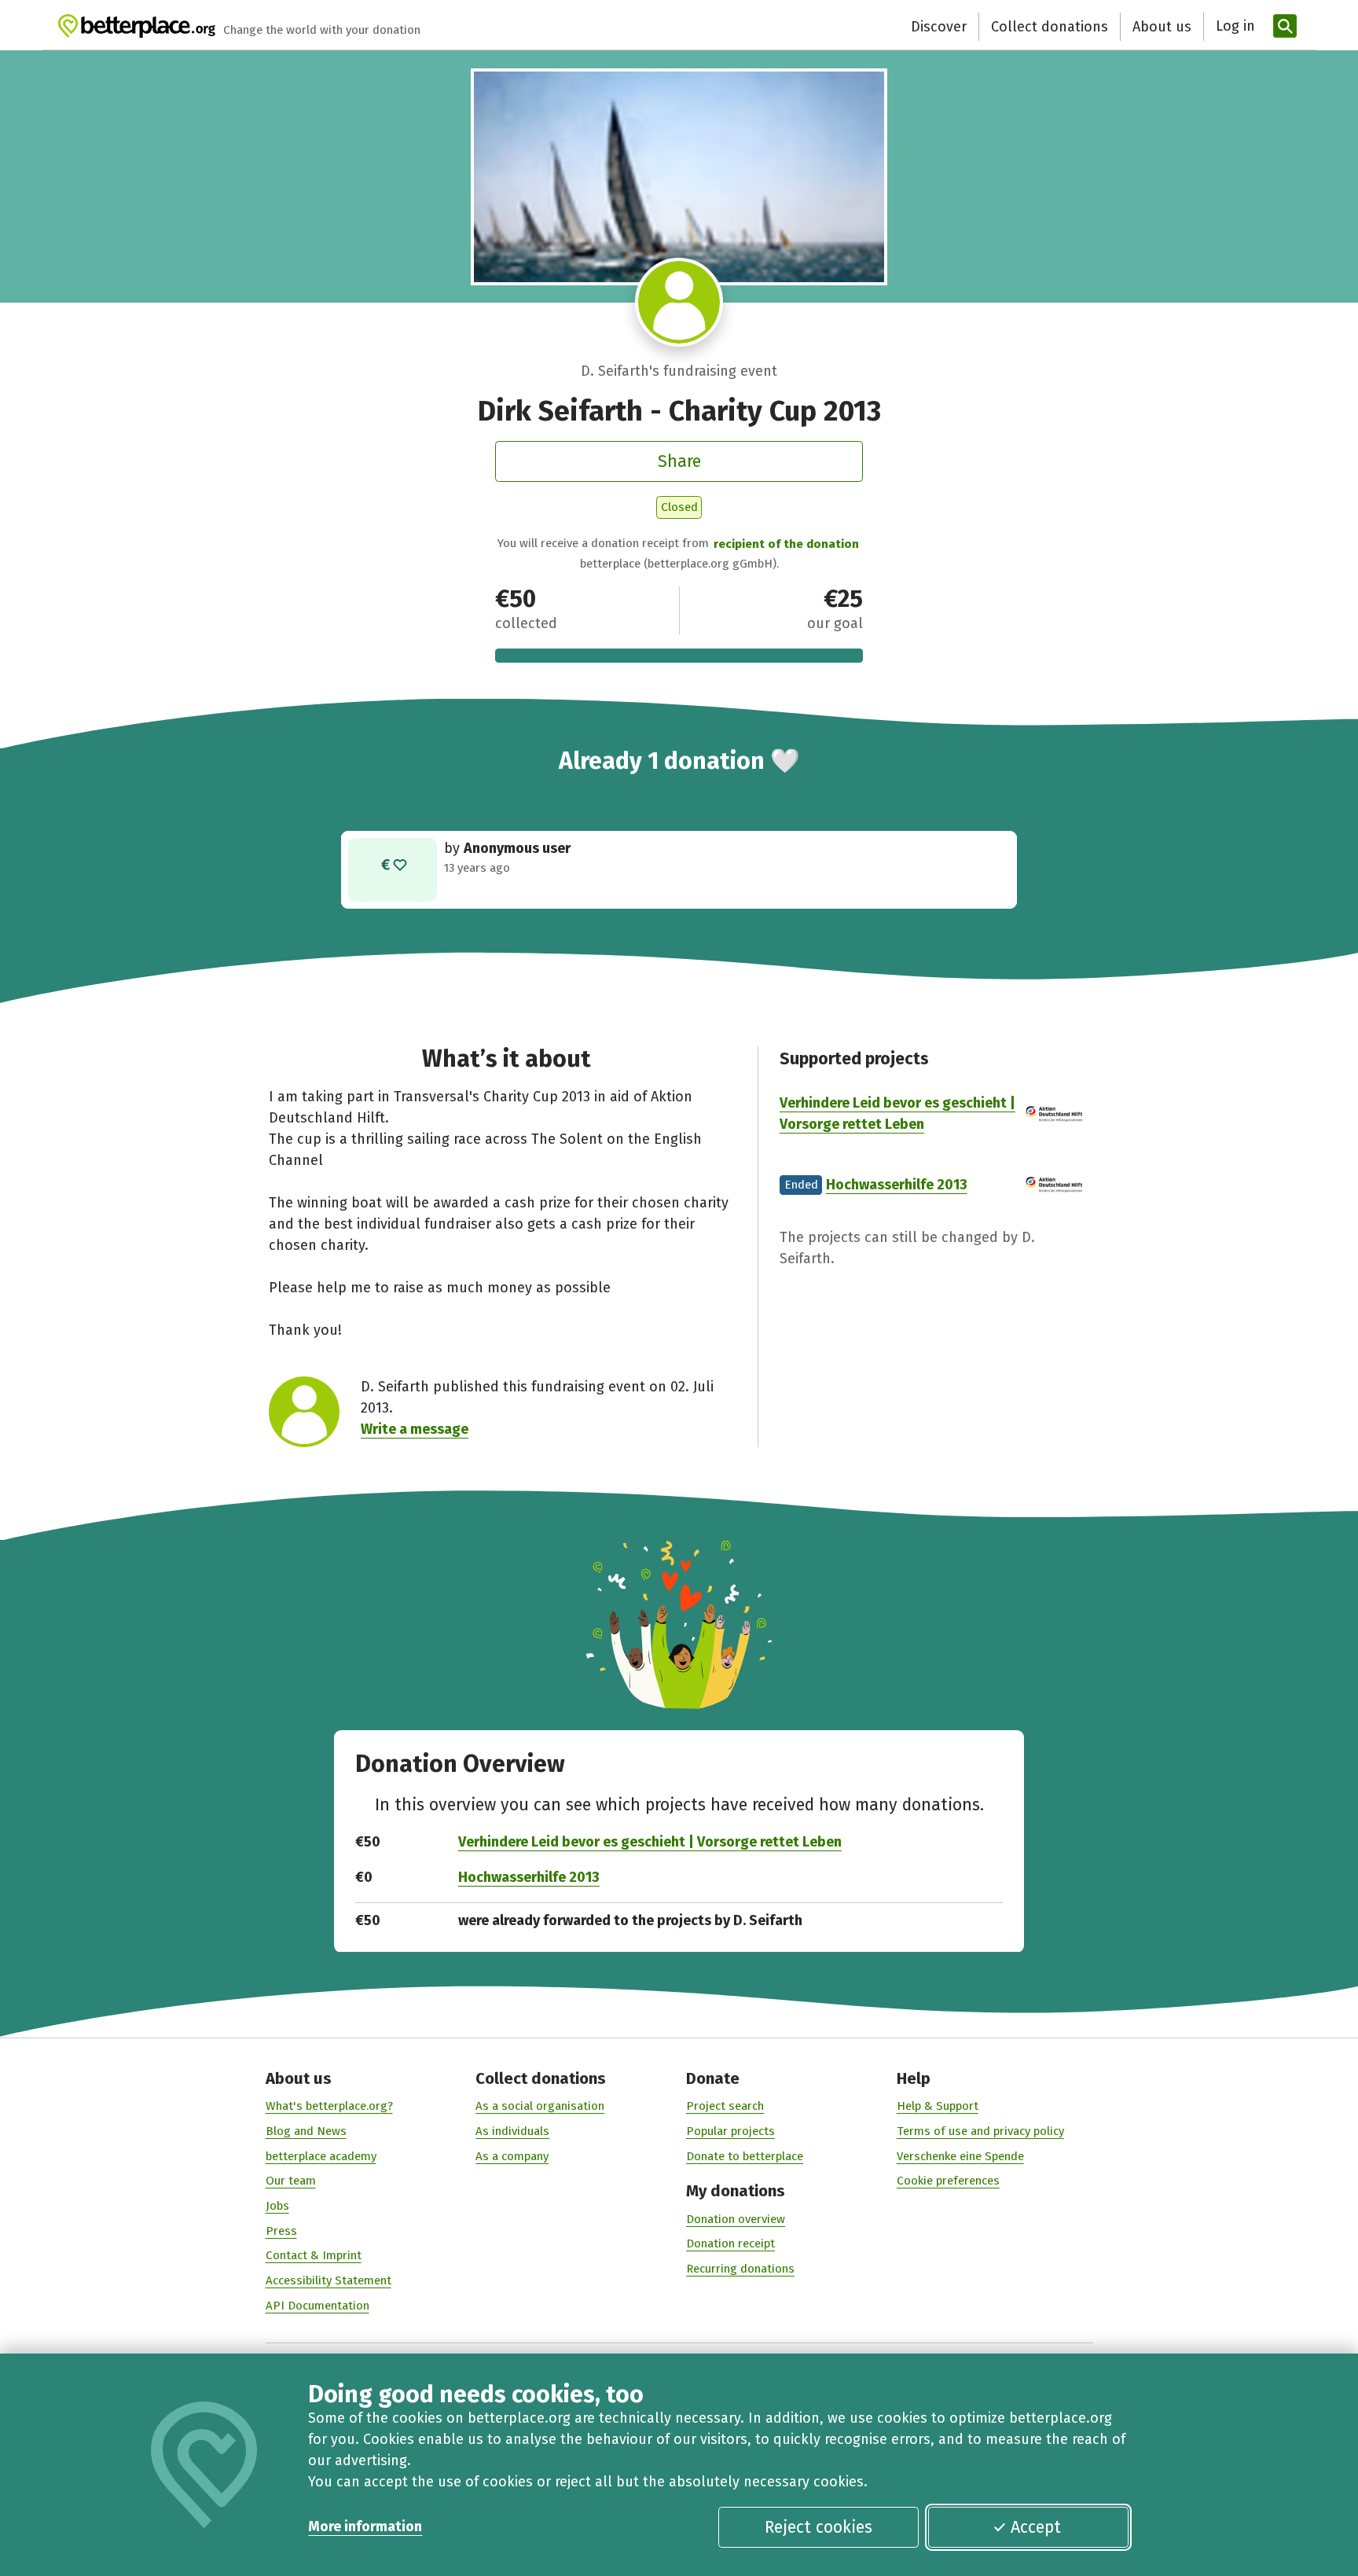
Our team (291, 2181)
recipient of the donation (786, 544)
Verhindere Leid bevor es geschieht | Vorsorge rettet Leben (650, 1842)
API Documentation (317, 2306)
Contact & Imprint (314, 2255)
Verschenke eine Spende (960, 2156)
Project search (725, 2106)
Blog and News (306, 2131)
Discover (939, 27)
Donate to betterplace (745, 2156)
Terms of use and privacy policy (980, 2131)
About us (1162, 27)
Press (281, 2231)
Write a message (415, 1429)
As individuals (512, 2131)
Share (679, 461)
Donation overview (736, 2219)
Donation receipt (730, 2243)
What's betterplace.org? (329, 2106)
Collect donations (1050, 27)
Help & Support (938, 2106)
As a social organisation (540, 2106)
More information (365, 2526)
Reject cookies (818, 2527)
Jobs (277, 2206)
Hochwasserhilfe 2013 (897, 1185)
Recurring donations (740, 2269)
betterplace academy (321, 2156)
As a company (512, 2156)
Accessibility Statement (328, 2280)
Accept (1036, 2527)
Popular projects (730, 2131)
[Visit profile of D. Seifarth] (679, 302)
